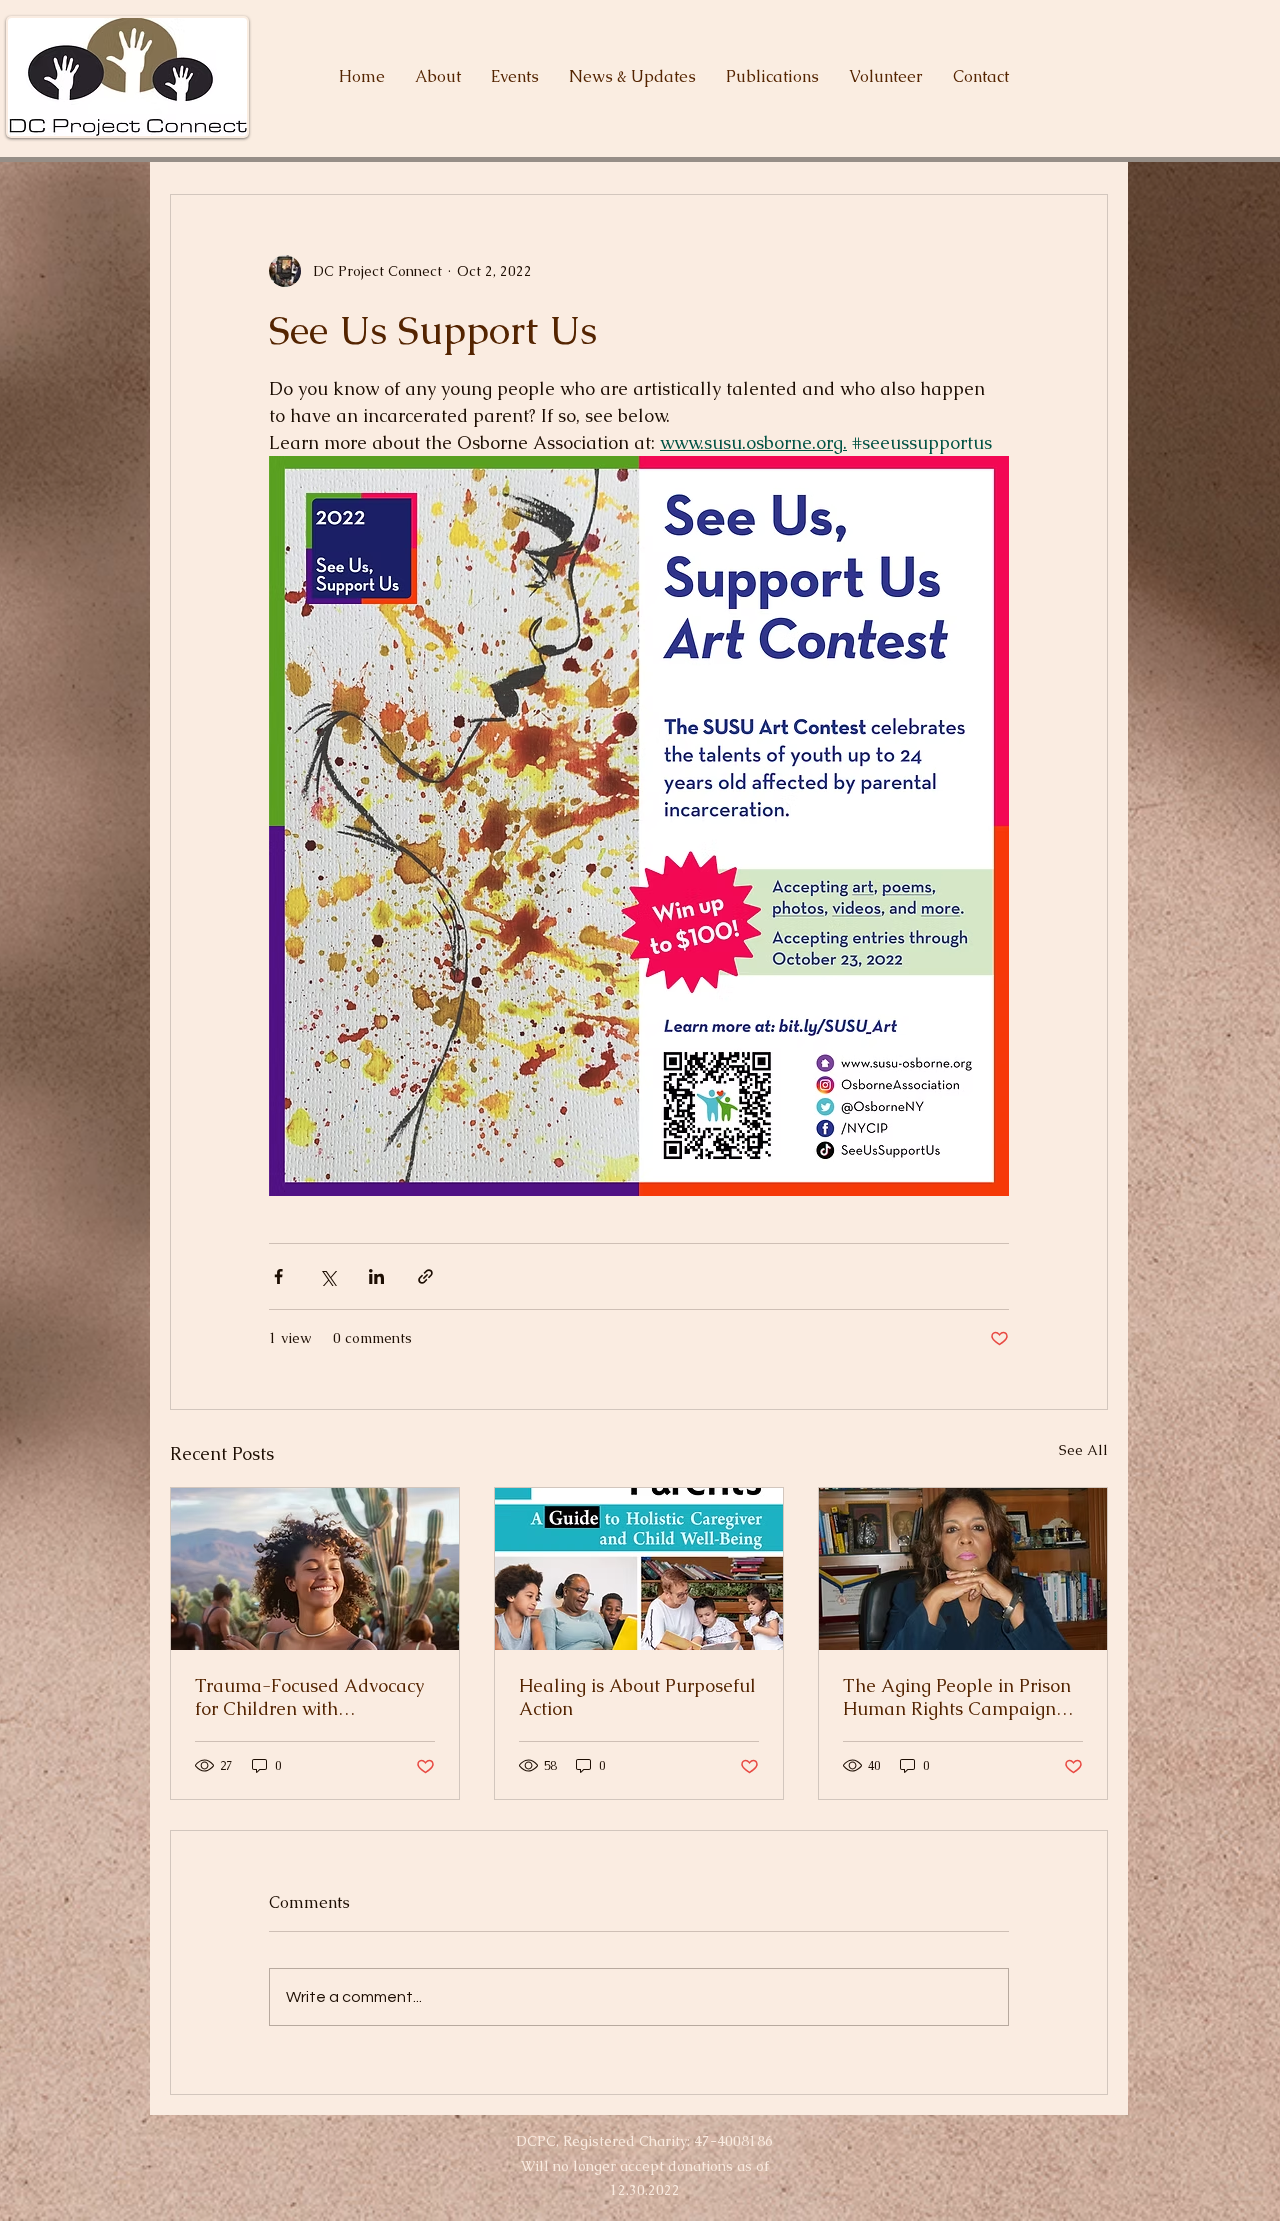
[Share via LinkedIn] (376, 1276)
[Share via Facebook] (278, 1276)
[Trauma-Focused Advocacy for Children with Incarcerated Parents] (315, 1569)
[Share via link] (425, 1276)
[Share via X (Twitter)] (327, 1276)
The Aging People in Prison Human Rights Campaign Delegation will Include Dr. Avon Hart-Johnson (957, 1697)
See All (1083, 1450)
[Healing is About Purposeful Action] (639, 1569)
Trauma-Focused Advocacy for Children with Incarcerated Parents (309, 1697)
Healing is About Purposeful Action (637, 1697)
